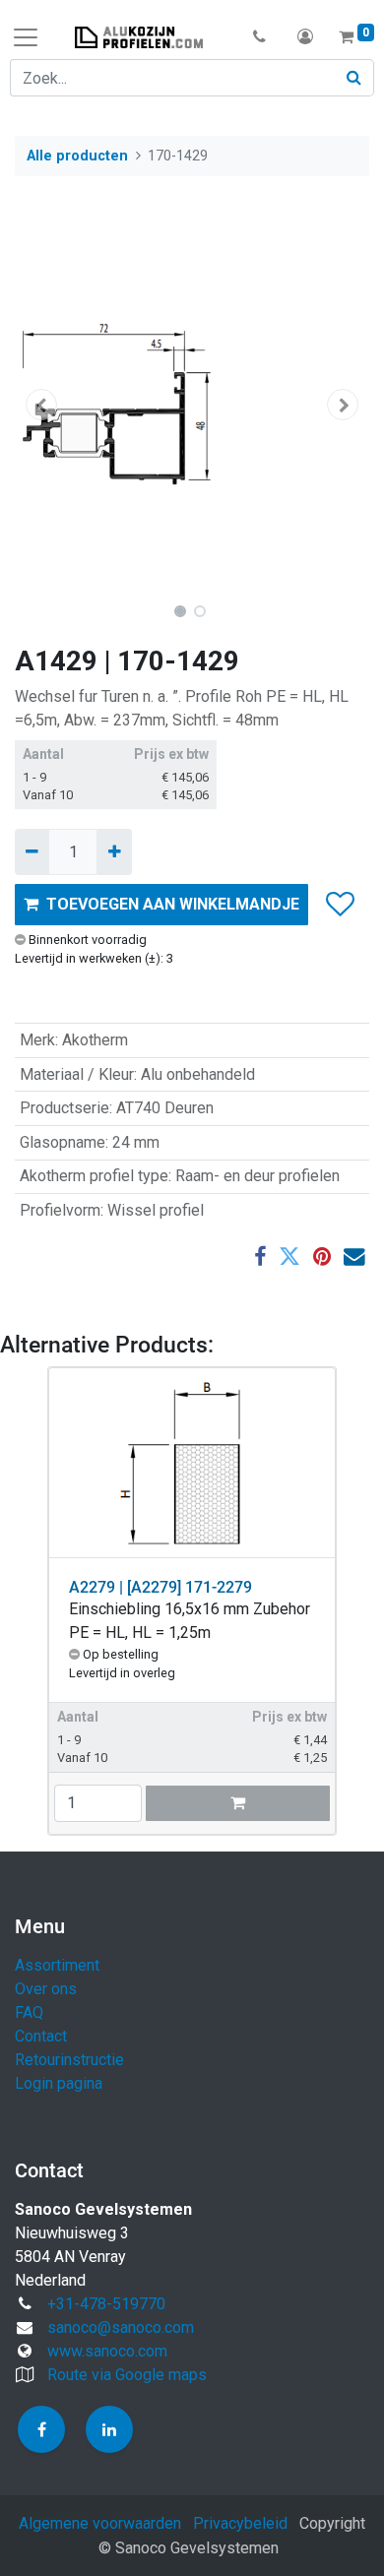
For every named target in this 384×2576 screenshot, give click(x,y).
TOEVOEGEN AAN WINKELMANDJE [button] (173, 904)
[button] (259, 37)
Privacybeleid (240, 2523)
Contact (41, 2036)
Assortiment (57, 1965)
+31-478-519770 (106, 2304)
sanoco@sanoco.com (121, 2327)
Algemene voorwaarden (100, 2523)
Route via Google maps (127, 2375)
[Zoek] (354, 78)
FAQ (29, 2012)
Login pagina (59, 2083)
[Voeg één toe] (114, 851)
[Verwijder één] (32, 851)
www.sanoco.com (107, 2351)
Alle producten (77, 156)
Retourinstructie (69, 2060)
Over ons (46, 1989)
